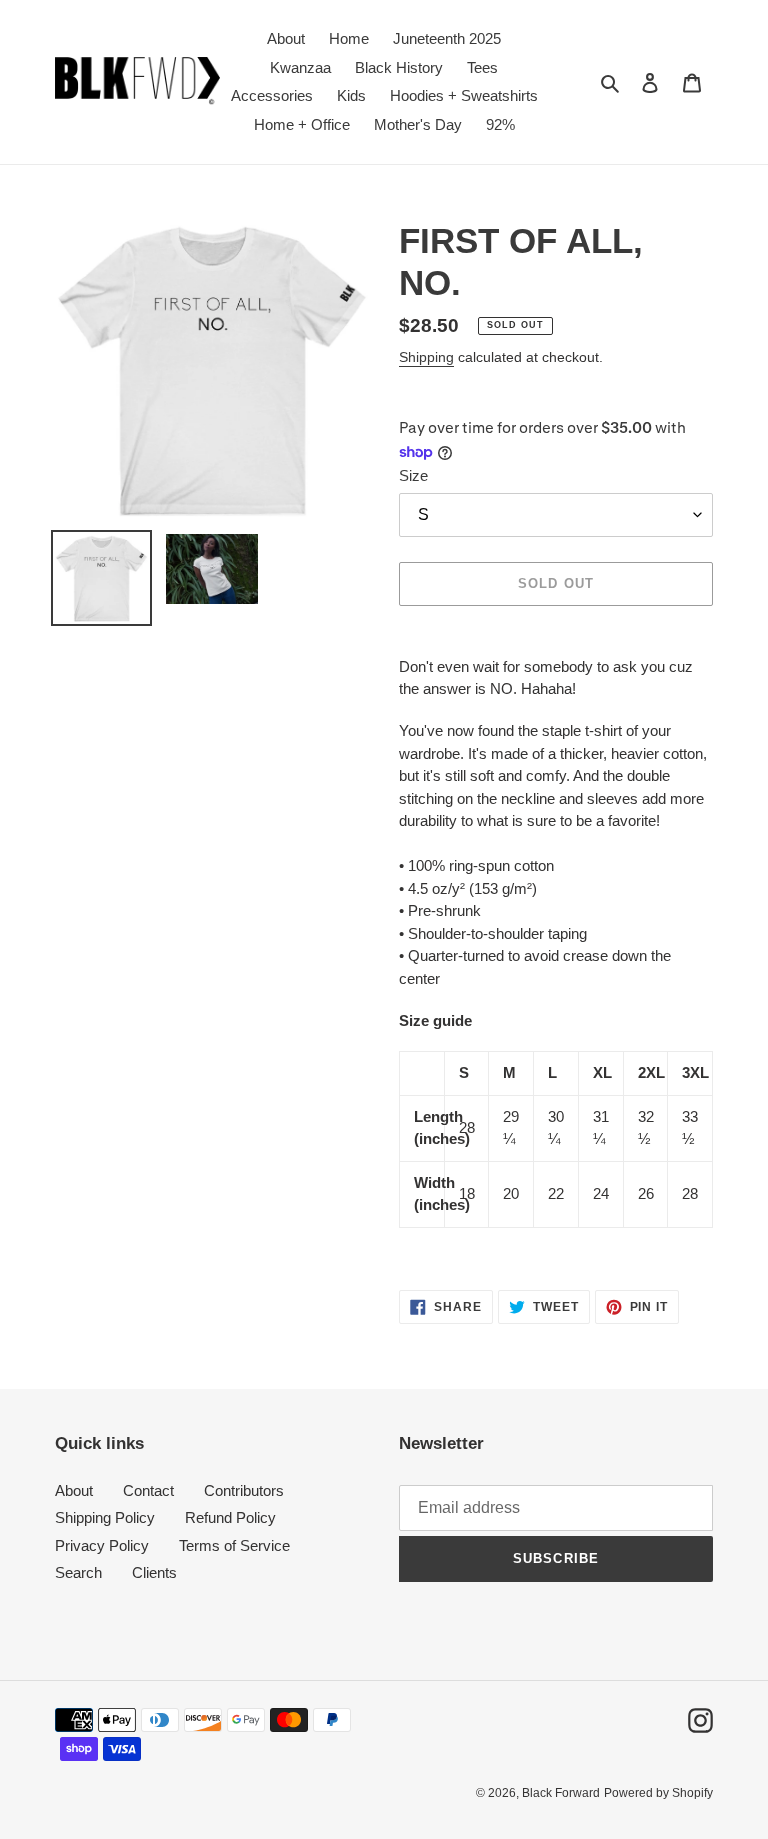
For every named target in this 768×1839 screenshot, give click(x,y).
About (74, 1490)
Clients (154, 1572)
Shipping (426, 357)
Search (78, 1572)
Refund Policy (230, 1517)
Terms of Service (234, 1545)
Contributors (244, 1490)
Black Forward (561, 1793)
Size (413, 475)
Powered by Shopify (658, 1793)
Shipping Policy (105, 1517)
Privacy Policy (102, 1545)
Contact (148, 1490)
